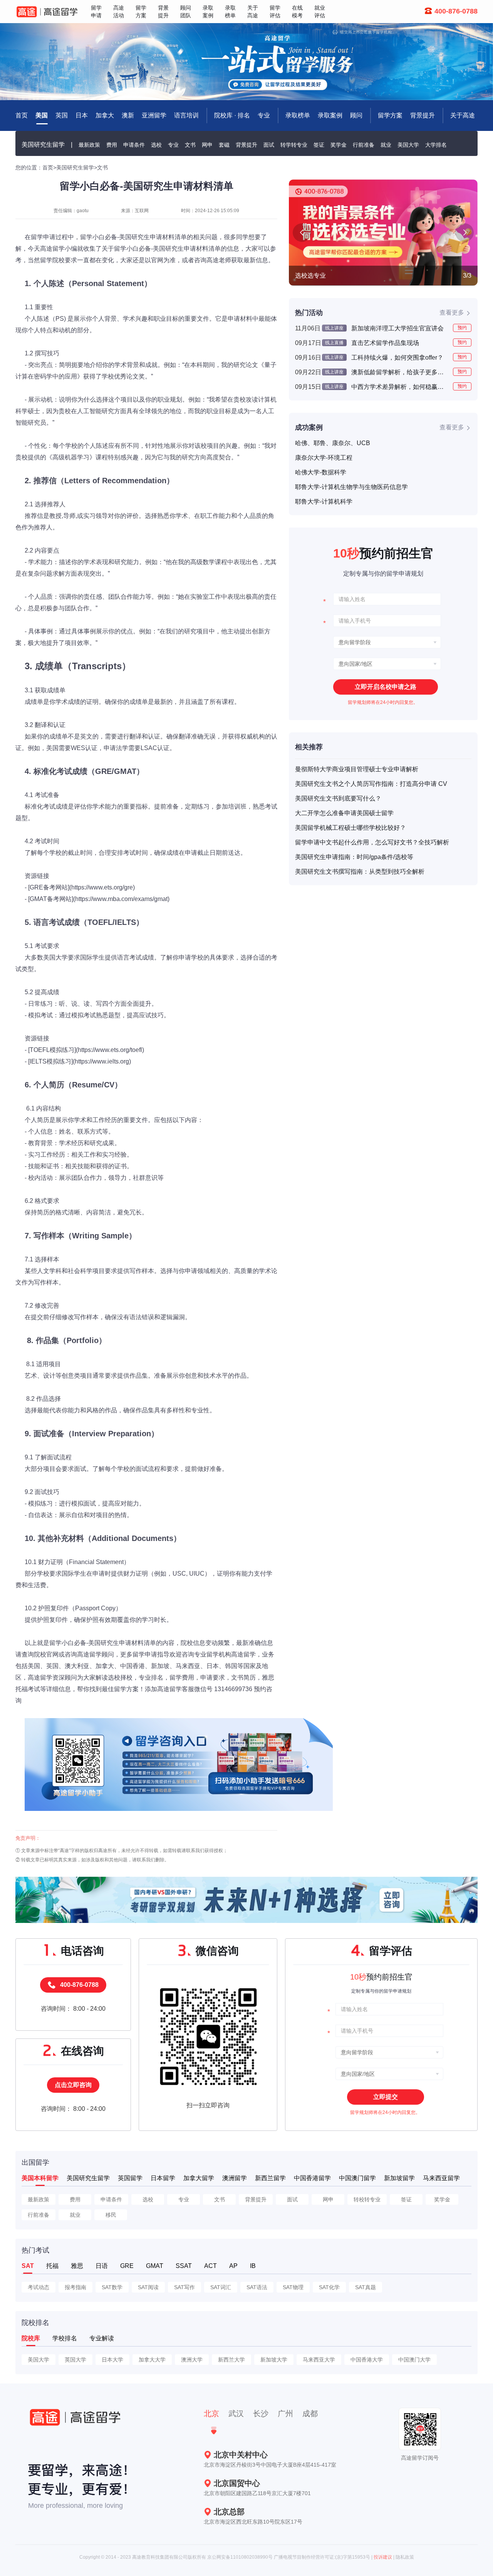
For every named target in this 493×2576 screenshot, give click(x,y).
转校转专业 (367, 2199)
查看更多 (452, 312)
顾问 (356, 115)
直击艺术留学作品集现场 (385, 343)
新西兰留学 (270, 2178)
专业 (264, 115)
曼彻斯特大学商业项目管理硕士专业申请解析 (357, 769)
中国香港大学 (367, 2360)
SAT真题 (366, 2287)
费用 (112, 145)
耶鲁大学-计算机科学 (324, 502)
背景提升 (423, 115)
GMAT (155, 2266)
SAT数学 (112, 2287)
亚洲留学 (154, 115)
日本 (82, 115)
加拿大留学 (199, 2178)
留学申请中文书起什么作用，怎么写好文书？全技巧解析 (372, 842)
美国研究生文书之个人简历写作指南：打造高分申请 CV (371, 784)
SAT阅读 (148, 2287)
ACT (210, 2266)
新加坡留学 (399, 2178)
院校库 (31, 2338)
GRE (127, 2266)
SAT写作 (184, 2287)
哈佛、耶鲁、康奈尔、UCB (333, 443)
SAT (28, 2266)
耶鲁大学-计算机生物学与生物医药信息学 (351, 487)
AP (233, 2266)
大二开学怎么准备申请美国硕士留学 (344, 813)
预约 (462, 328)
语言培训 (186, 115)
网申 (207, 145)
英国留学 (130, 2178)
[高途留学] (47, 12)
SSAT (184, 2266)
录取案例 (330, 115)
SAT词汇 (221, 2287)
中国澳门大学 (414, 2360)
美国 (42, 115)
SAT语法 (257, 2287)
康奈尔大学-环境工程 (324, 458)
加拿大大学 (152, 2360)
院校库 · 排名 (232, 115)
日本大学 (112, 2360)
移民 (111, 2215)
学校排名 (65, 2338)
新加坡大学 (274, 2360)
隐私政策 (405, 2557)
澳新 (128, 115)
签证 (319, 145)
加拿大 (105, 115)
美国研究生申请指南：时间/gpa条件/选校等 (354, 857)
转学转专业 (294, 145)
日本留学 (163, 2178)
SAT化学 (329, 2287)
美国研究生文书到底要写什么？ (338, 798)
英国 (62, 115)
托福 (52, 2266)
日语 (102, 2266)
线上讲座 (334, 328)
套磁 (224, 145)
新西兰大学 (231, 2360)
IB (253, 2266)
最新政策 (89, 145)
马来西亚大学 (319, 2360)
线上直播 (334, 343)
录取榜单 (298, 115)
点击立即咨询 (73, 2085)
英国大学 (75, 2360)
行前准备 (364, 145)
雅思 (77, 2266)
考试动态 (39, 2287)
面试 (269, 145)
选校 (156, 145)
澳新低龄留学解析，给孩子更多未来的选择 (399, 372)
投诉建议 (383, 2557)
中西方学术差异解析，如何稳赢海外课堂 (399, 387)
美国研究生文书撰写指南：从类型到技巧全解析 (360, 872)
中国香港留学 (312, 2178)
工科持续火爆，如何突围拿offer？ (397, 358)
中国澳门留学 (357, 2178)
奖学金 (339, 145)
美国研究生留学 (43, 145)
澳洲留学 (235, 2178)
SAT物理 (293, 2287)
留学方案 (390, 115)
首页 (48, 167)
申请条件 (134, 145)
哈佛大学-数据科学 (321, 472)
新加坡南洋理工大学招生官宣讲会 (397, 328)
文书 (190, 145)
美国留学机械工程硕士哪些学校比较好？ (350, 828)
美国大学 (408, 145)
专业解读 (102, 2338)
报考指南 (75, 2287)
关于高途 (463, 115)
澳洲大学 (192, 2360)
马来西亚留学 (441, 2178)
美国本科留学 (40, 2178)
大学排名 (436, 145)
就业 (386, 145)
